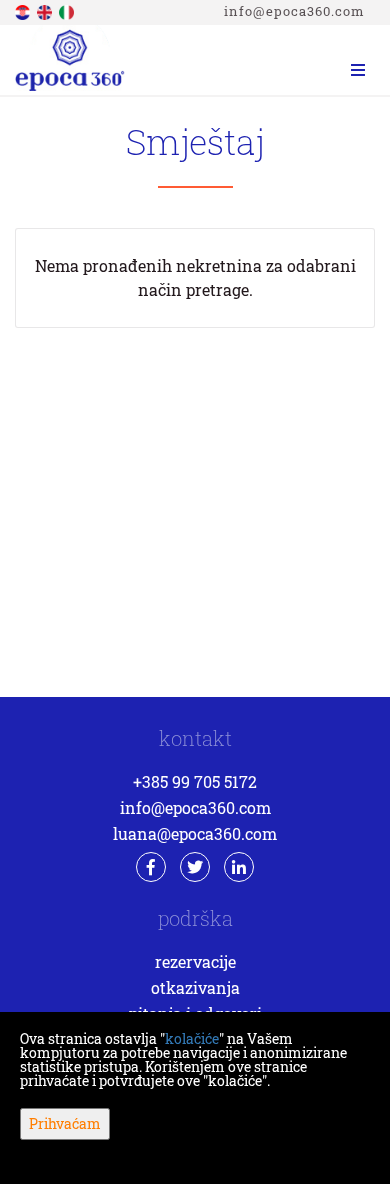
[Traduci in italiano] (68, 10)
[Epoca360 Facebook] (151, 867)
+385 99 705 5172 (195, 781)
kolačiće (192, 1038)
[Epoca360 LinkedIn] (239, 867)
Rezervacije (195, 961)
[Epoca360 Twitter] (195, 867)
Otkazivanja (195, 987)
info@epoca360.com (294, 11)
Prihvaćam (65, 1123)
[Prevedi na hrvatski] (24, 10)
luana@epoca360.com (195, 833)
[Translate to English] (46, 10)
